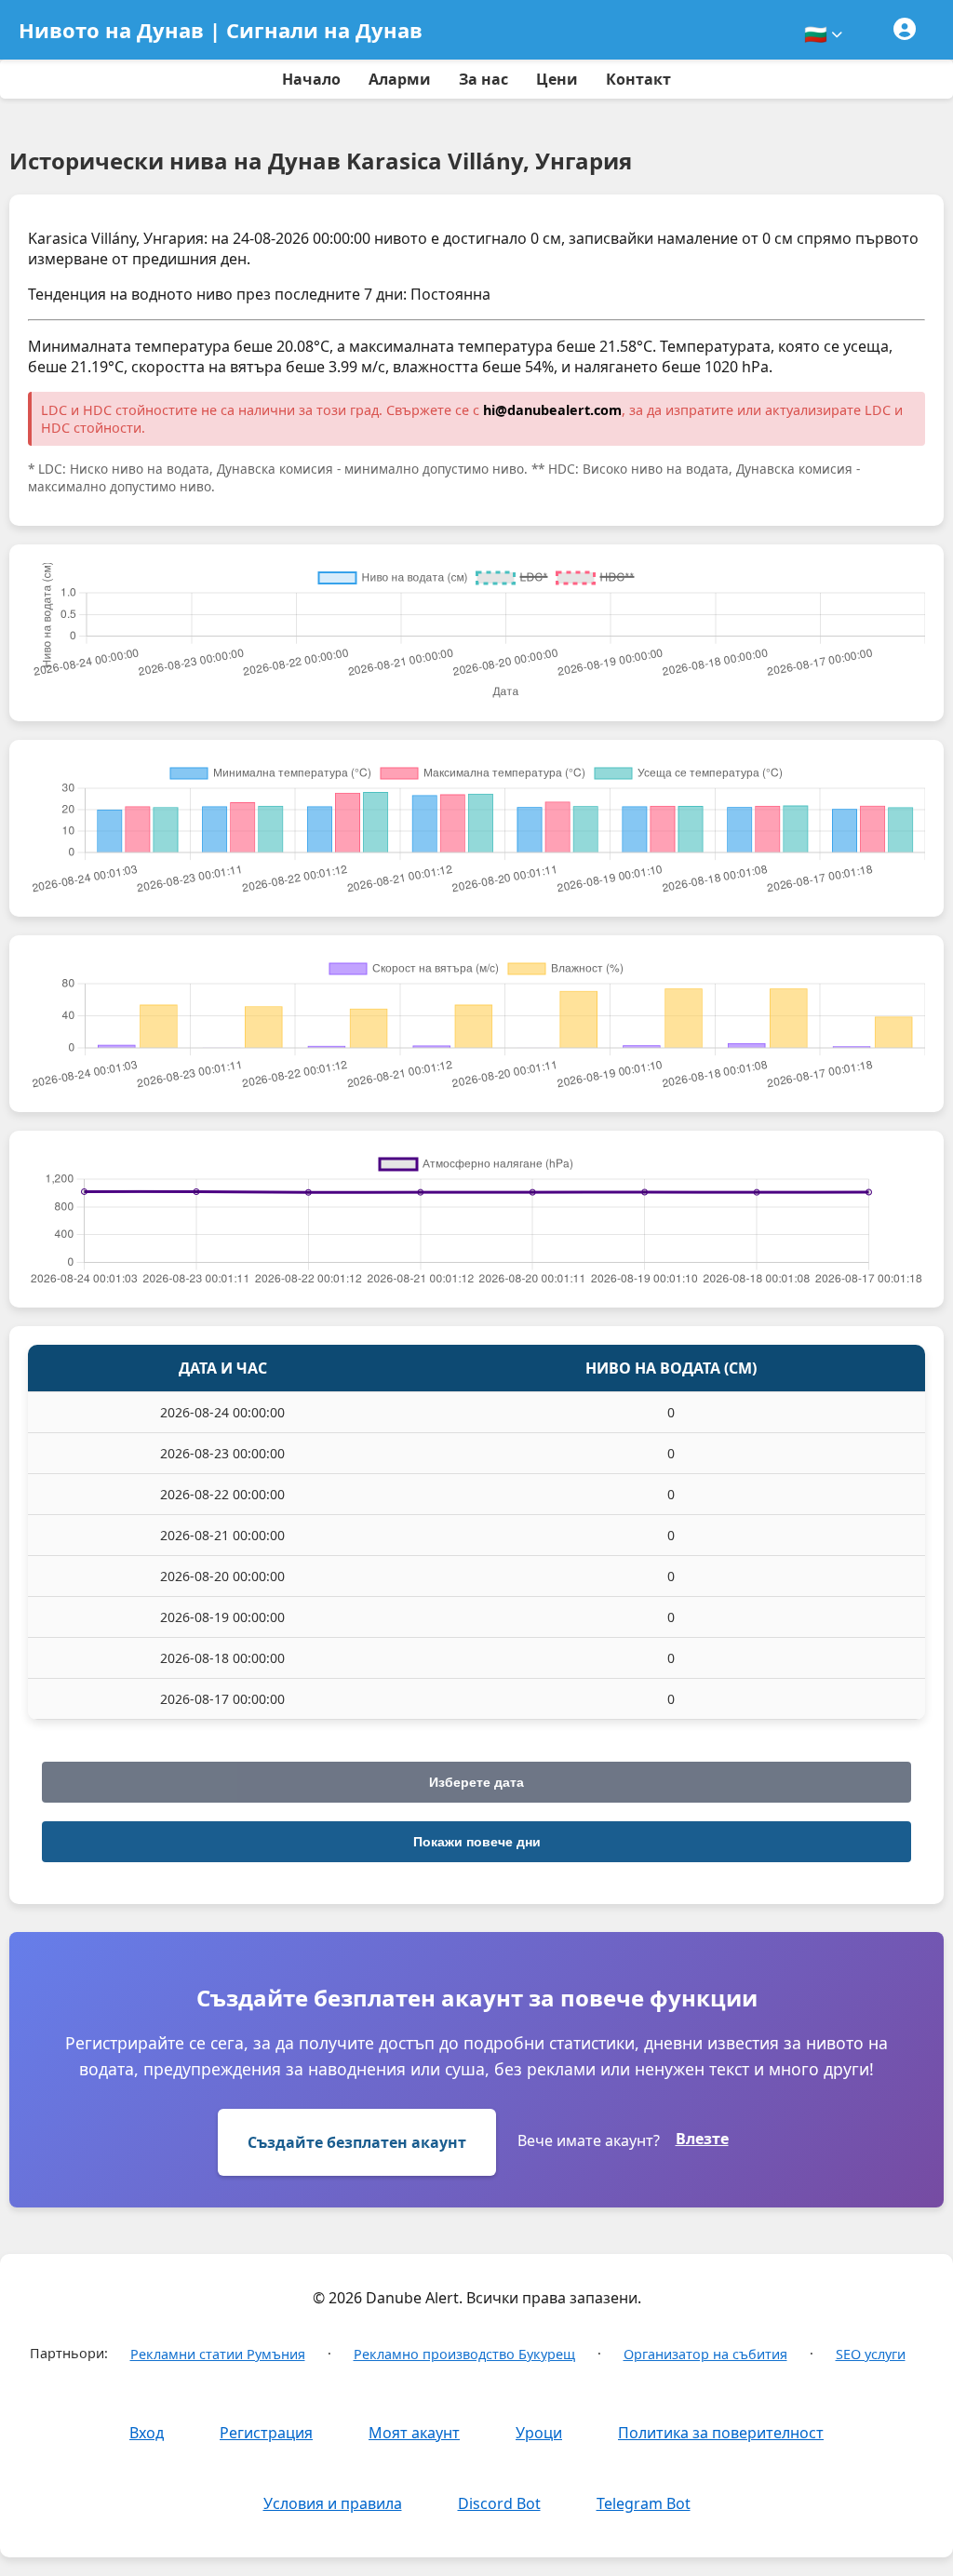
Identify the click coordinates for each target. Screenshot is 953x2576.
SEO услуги (871, 2354)
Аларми (400, 79)
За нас (483, 79)
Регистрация (266, 2433)
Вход (147, 2433)
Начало (311, 79)
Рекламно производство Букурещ (464, 2354)
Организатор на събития (705, 2354)
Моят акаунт (414, 2433)
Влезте (702, 2139)
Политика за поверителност (721, 2433)
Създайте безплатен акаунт (357, 2142)
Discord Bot (499, 2503)
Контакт (638, 79)
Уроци (539, 2433)
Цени (557, 79)
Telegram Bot (644, 2503)
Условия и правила (333, 2503)
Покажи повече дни (477, 1842)
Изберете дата (476, 1782)
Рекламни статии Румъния (218, 2354)
